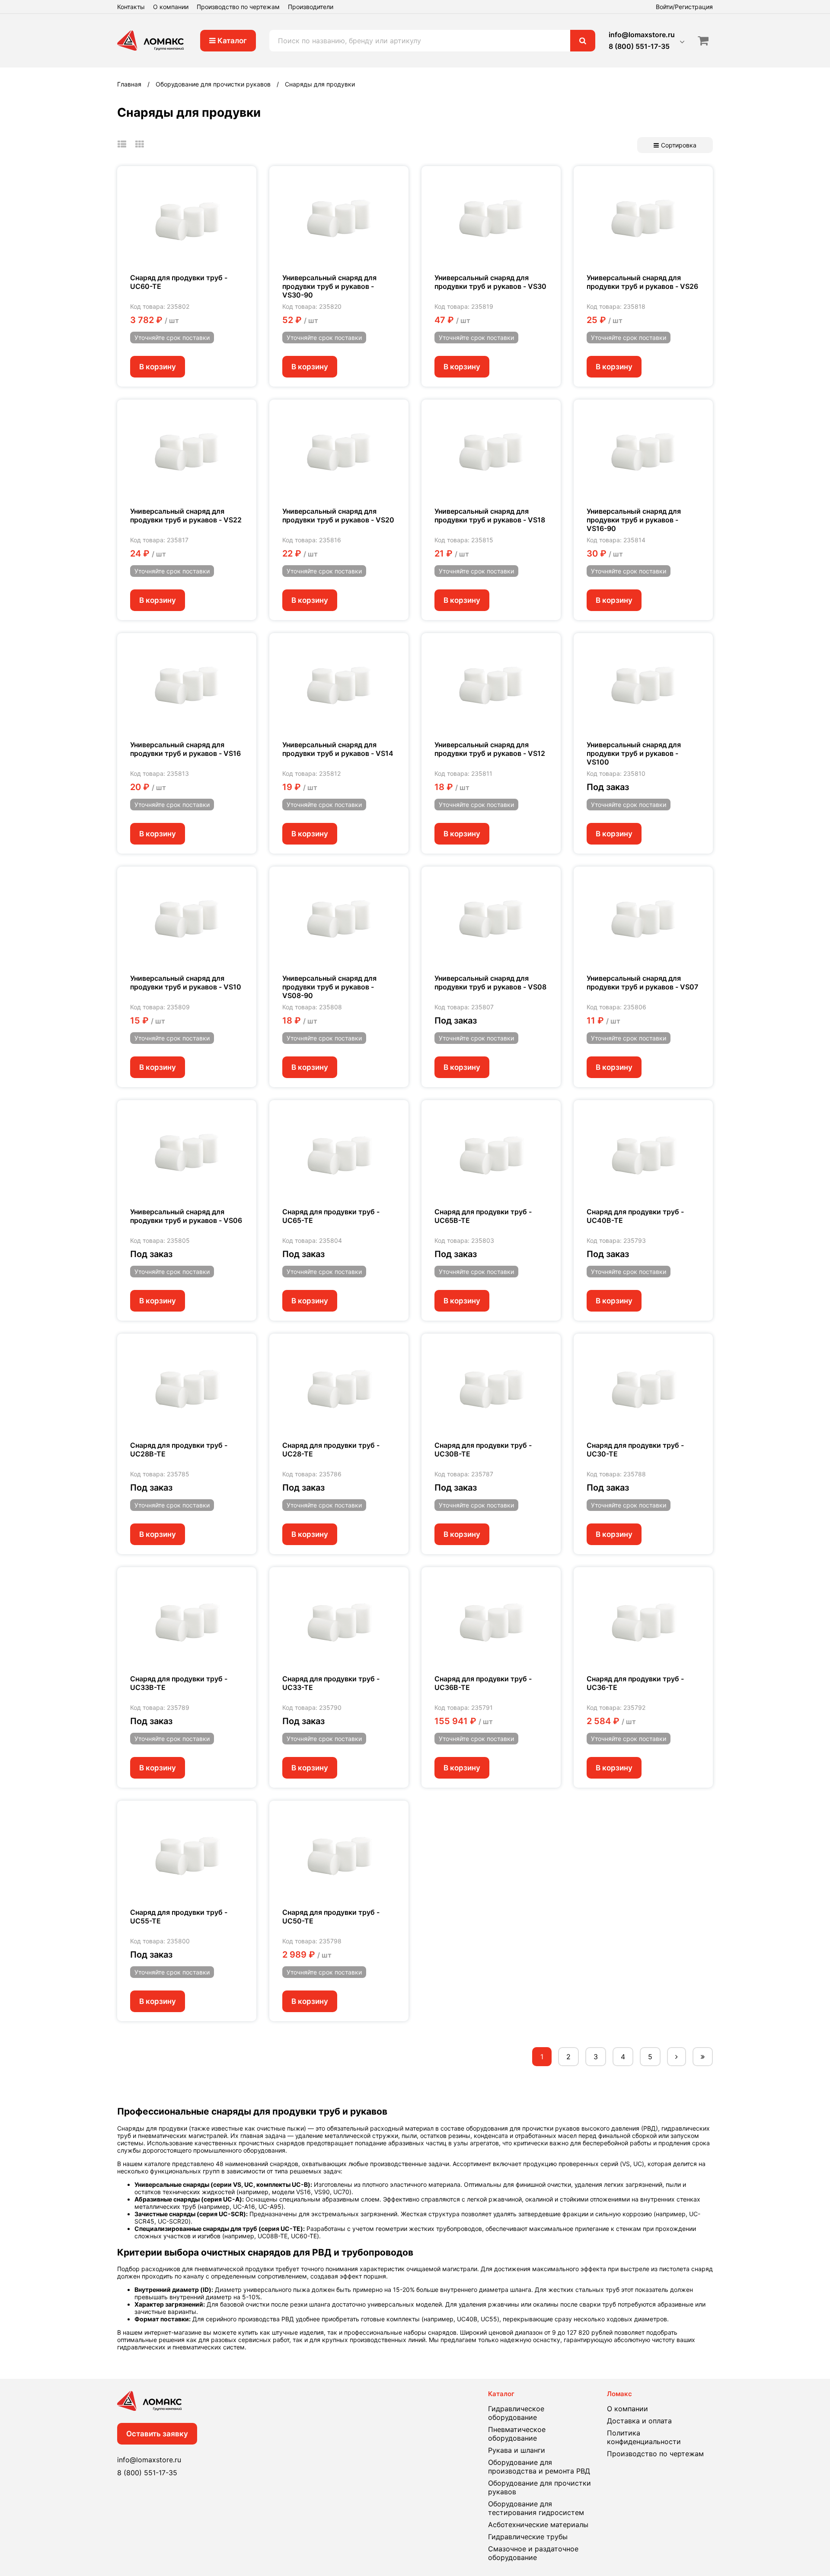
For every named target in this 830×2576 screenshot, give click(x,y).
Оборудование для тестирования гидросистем (536, 2508)
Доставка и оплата (639, 2421)
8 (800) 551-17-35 (639, 46)
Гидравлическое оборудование (516, 2413)
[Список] (122, 144)
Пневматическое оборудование (517, 2434)
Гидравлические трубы (528, 2537)
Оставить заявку (157, 2434)
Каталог (231, 41)
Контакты (131, 7)
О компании (171, 7)
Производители (311, 7)
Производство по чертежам (238, 7)
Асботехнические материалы (538, 2525)
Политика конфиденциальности (644, 2437)
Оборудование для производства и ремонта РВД (539, 2467)
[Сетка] (140, 144)
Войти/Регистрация (684, 7)
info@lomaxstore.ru (642, 35)
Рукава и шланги (517, 2450)
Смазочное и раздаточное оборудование (533, 2553)
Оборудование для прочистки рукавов (539, 2487)
